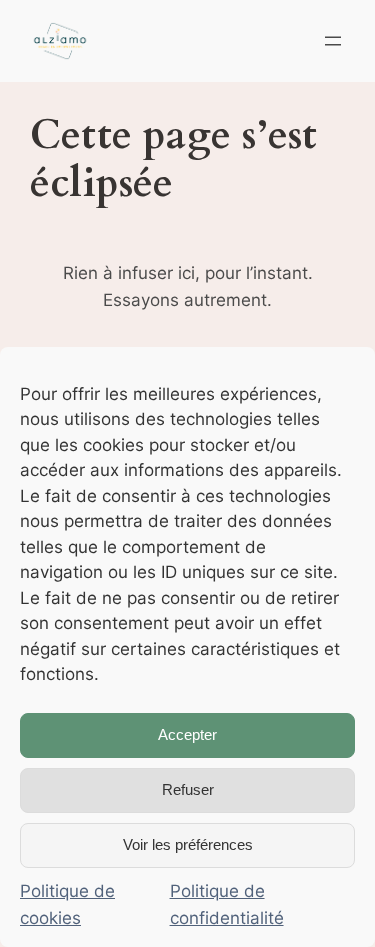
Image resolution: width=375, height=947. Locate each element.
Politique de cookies (67, 904)
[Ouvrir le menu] (333, 41)
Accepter (187, 734)
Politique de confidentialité (227, 904)
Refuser (188, 789)
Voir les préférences (188, 844)
